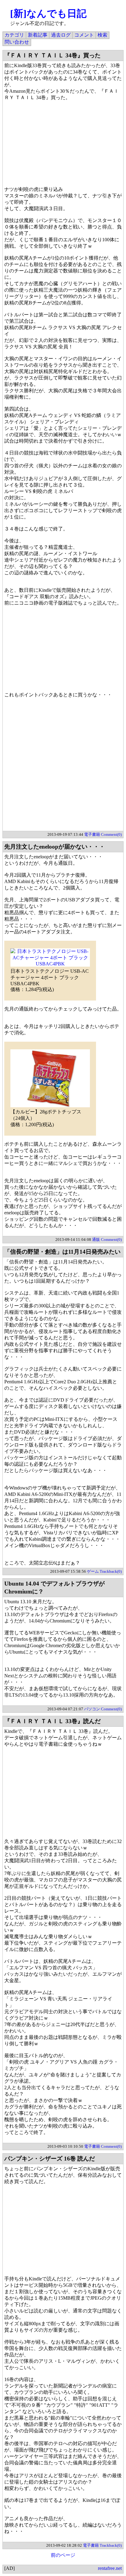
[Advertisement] (63, 768)
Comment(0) (111, 834)
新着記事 (38, 35)
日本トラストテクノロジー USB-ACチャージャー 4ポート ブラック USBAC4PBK (50, 977)
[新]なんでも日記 (48, 13)
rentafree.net (110, 2568)
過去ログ (61, 35)
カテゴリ (14, 35)
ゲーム (93, 1571)
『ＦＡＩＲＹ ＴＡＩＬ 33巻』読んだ (52, 1721)
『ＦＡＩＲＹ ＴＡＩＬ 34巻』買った (52, 55)
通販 (96, 1239)
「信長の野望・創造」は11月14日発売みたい (62, 1252)
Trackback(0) (111, 1571)
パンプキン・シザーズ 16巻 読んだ (50, 2159)
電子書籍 (92, 834)
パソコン (92, 1709)
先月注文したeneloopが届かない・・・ (55, 847)
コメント (84, 35)
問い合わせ (17, 42)
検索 (102, 35)
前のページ (63, 2555)
